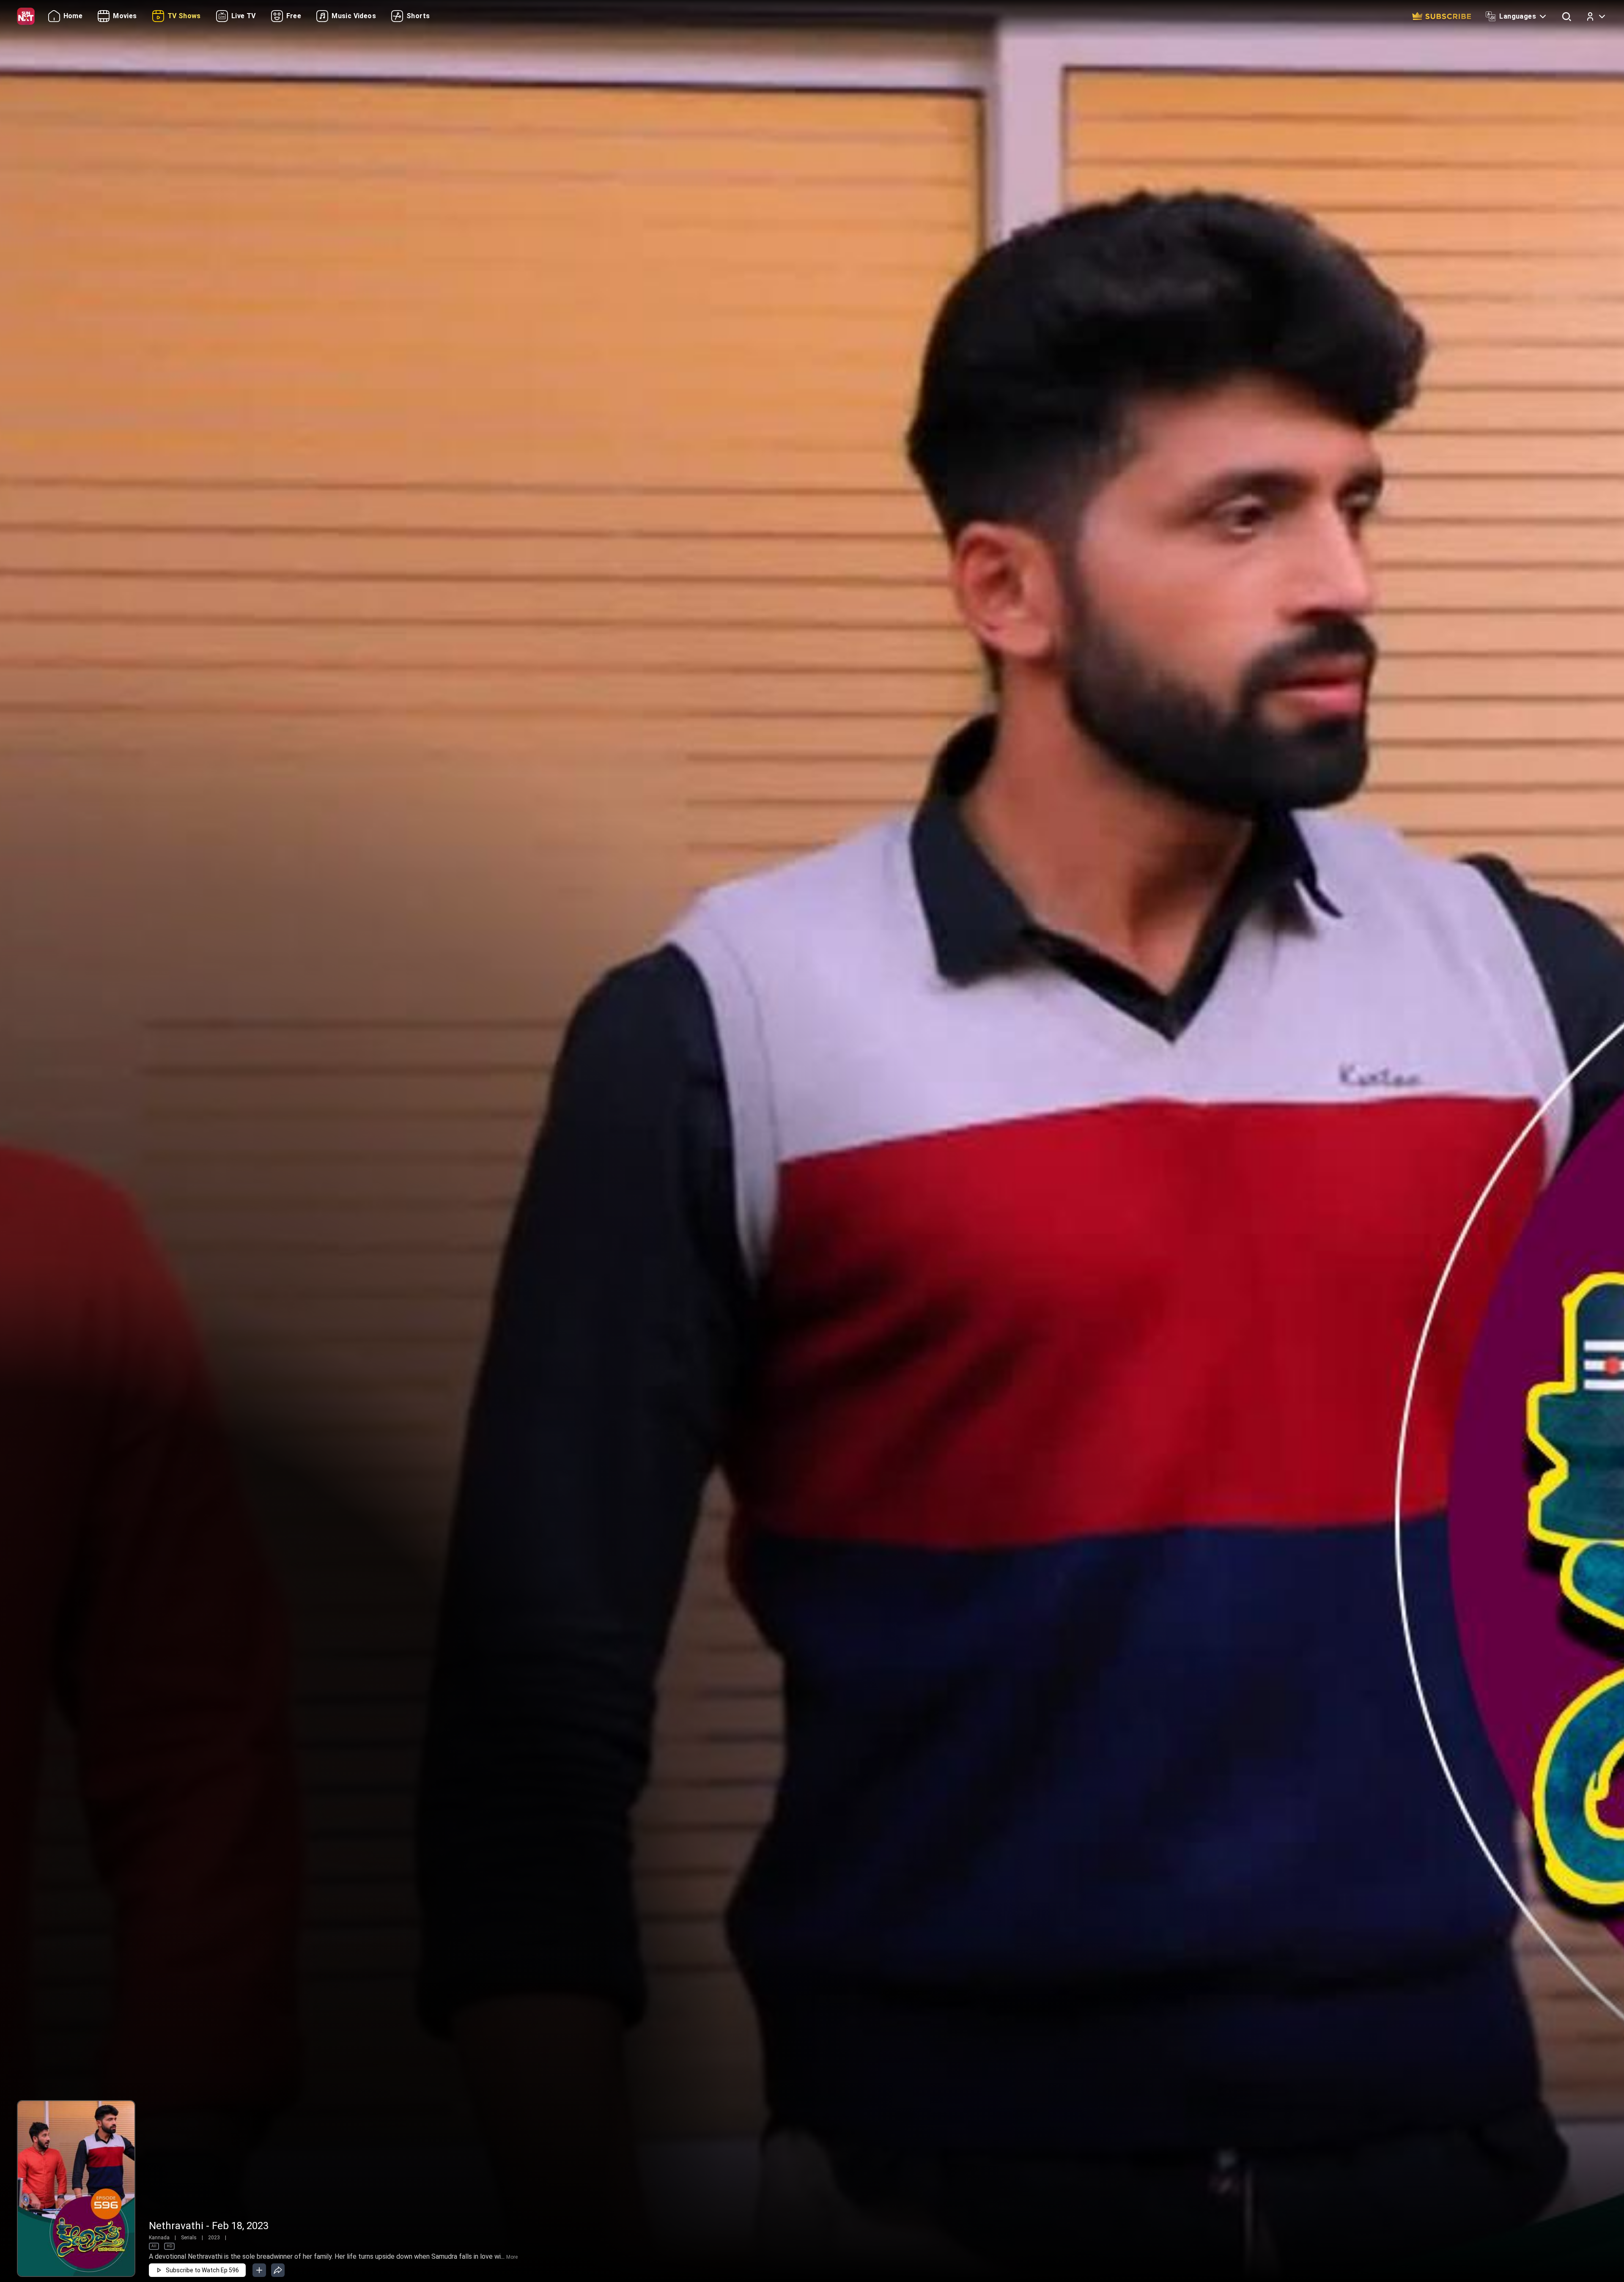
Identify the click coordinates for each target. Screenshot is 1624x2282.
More (512, 2257)
